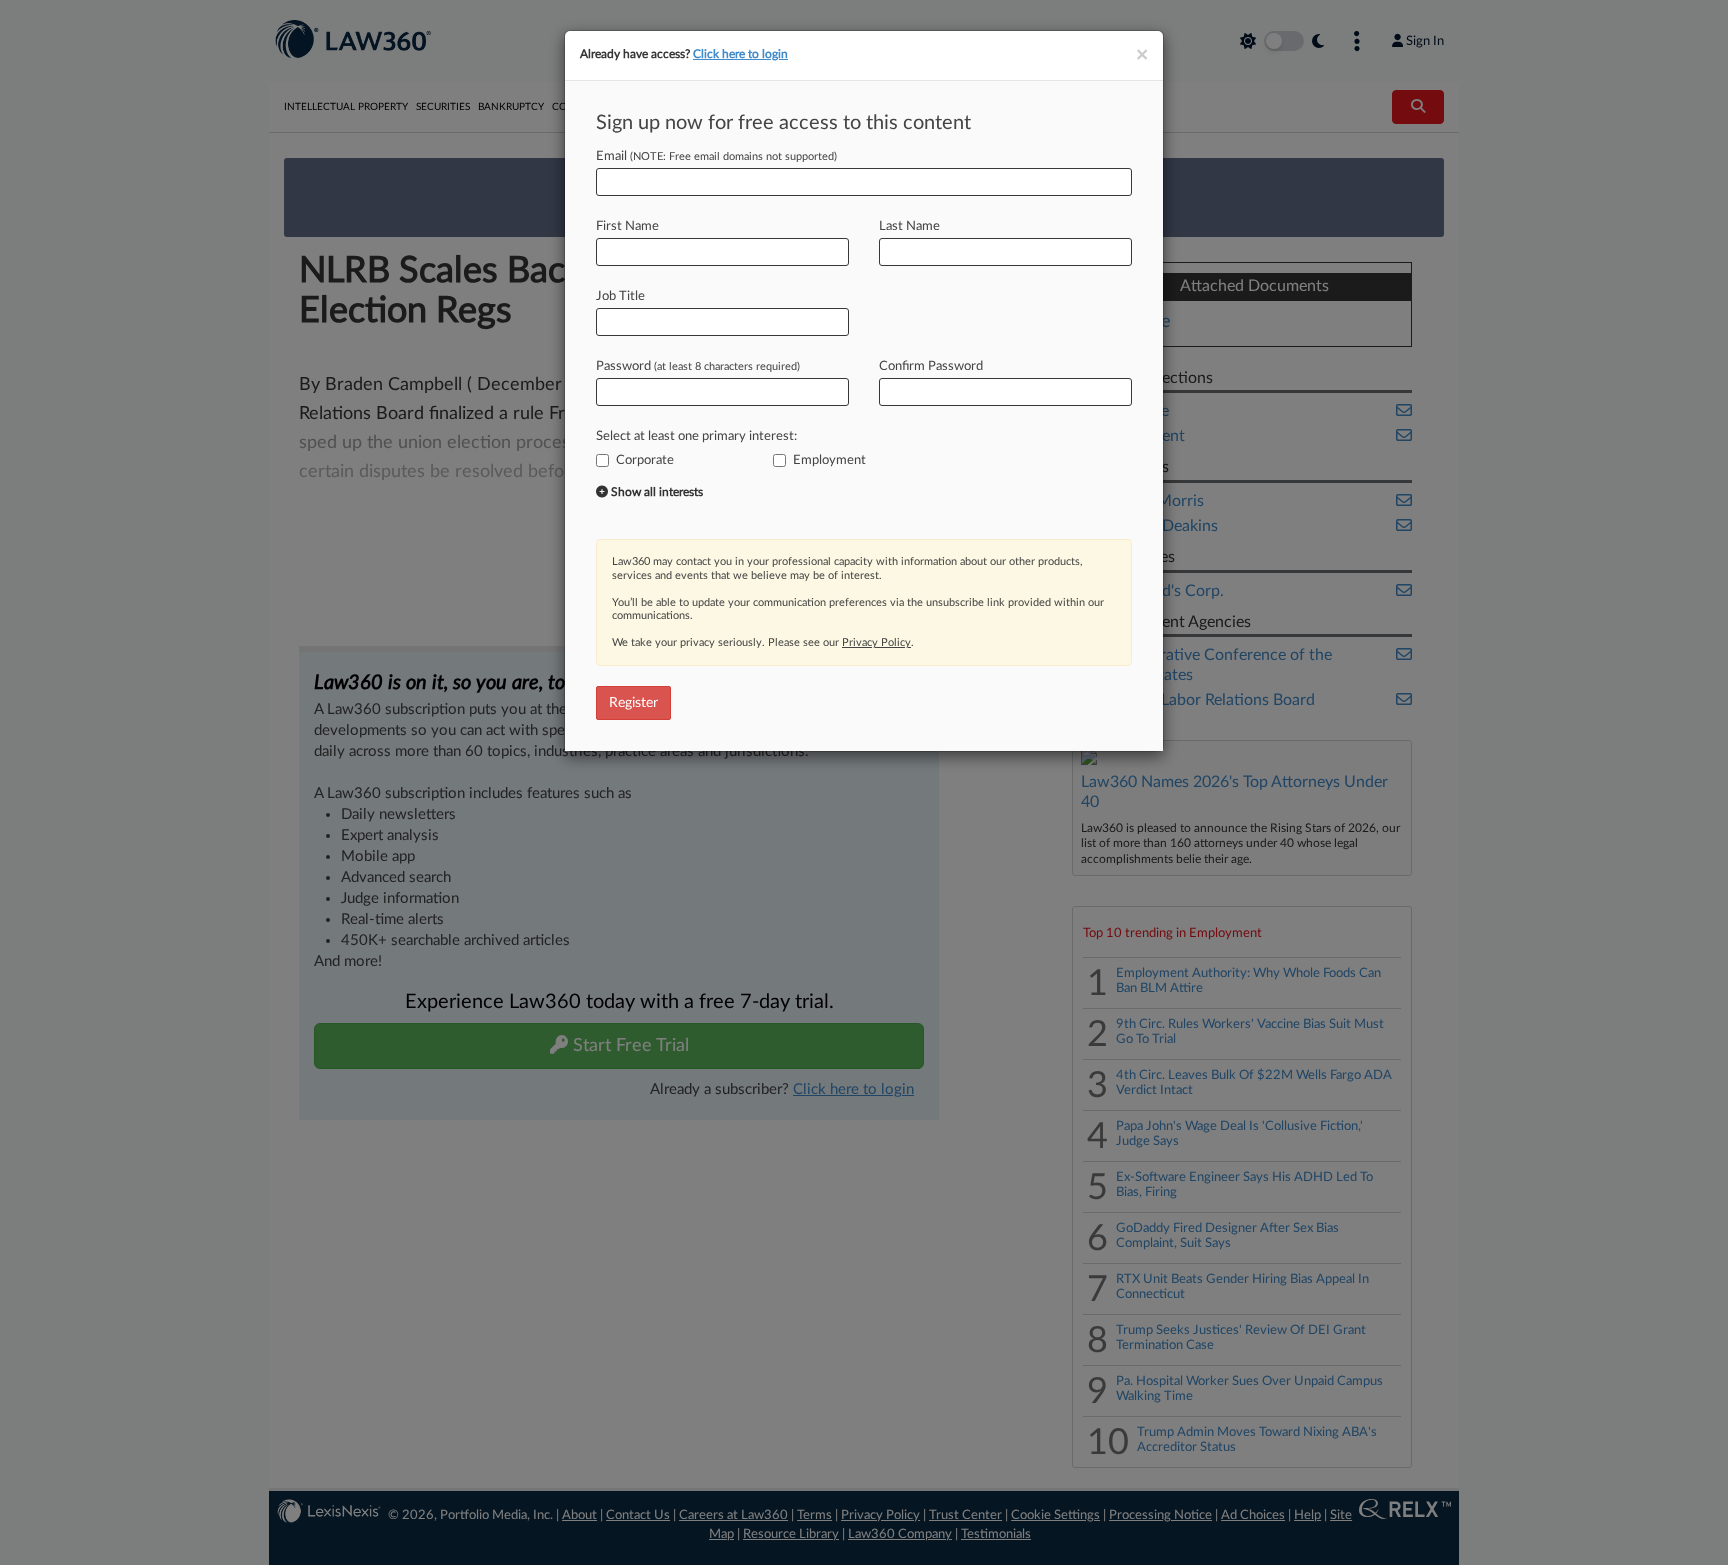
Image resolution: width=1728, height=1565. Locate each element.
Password (698, 366)
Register (633, 703)
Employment (829, 460)
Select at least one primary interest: (696, 436)
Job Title (620, 296)
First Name (627, 226)
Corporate (645, 460)
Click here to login (740, 54)
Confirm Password (931, 366)
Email (716, 156)
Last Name (909, 226)
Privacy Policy (876, 642)
